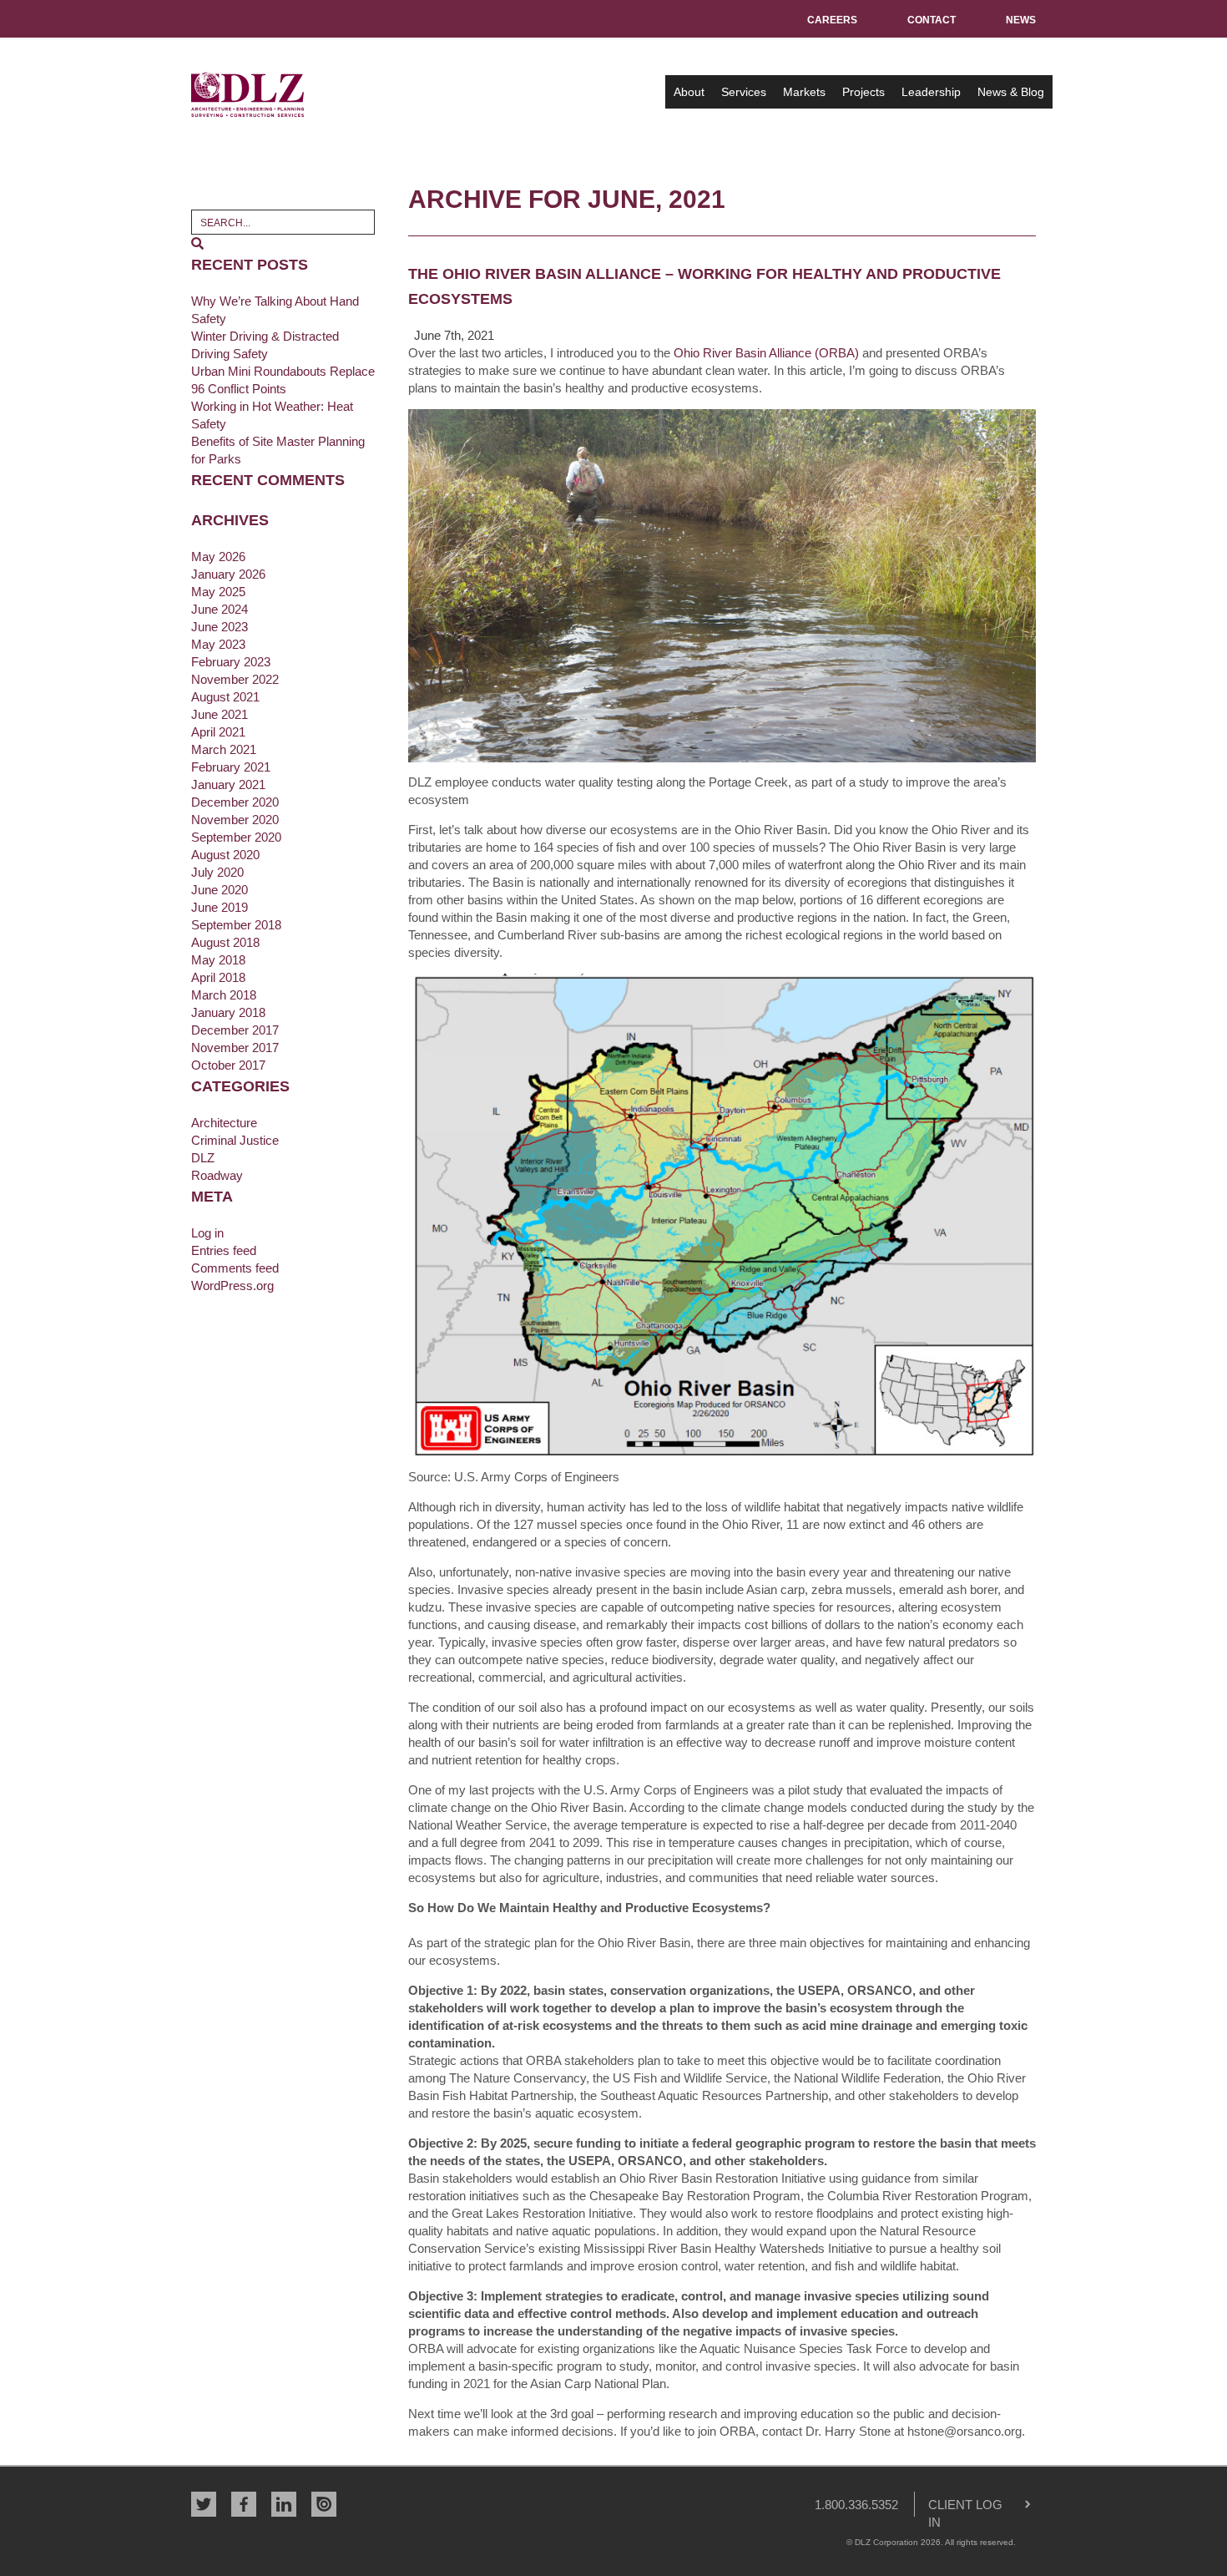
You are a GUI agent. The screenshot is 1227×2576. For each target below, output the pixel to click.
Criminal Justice (235, 1140)
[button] (197, 243)
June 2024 (220, 609)
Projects (863, 92)
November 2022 (235, 679)
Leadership (931, 92)
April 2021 (218, 732)
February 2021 (231, 767)
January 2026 (228, 574)
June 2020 (220, 890)
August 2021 (225, 697)
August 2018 (225, 942)
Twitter (204, 2504)
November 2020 (235, 820)
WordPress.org (232, 1285)
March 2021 (224, 749)
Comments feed (235, 1268)
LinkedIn (284, 2504)
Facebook (244, 2504)
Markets (804, 92)
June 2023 (220, 627)
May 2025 (218, 592)
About (689, 92)
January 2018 (228, 1012)
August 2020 (225, 855)
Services (744, 92)
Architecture (224, 1123)
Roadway (217, 1175)
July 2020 (217, 872)
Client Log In (959, 2507)
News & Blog (1011, 92)
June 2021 (220, 714)
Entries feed (224, 1250)
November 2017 (235, 1048)
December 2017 (235, 1030)
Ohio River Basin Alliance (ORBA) (766, 353)
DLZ (248, 94)
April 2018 (218, 977)
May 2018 (218, 960)
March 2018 (224, 995)
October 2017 (228, 1065)
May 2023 (218, 644)
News (1021, 20)
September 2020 (236, 837)
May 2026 (218, 557)
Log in (207, 1233)
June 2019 (220, 907)
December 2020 (235, 802)
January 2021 (228, 784)
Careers (832, 20)
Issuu (324, 2504)
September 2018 (236, 925)
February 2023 (231, 662)
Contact (932, 20)
